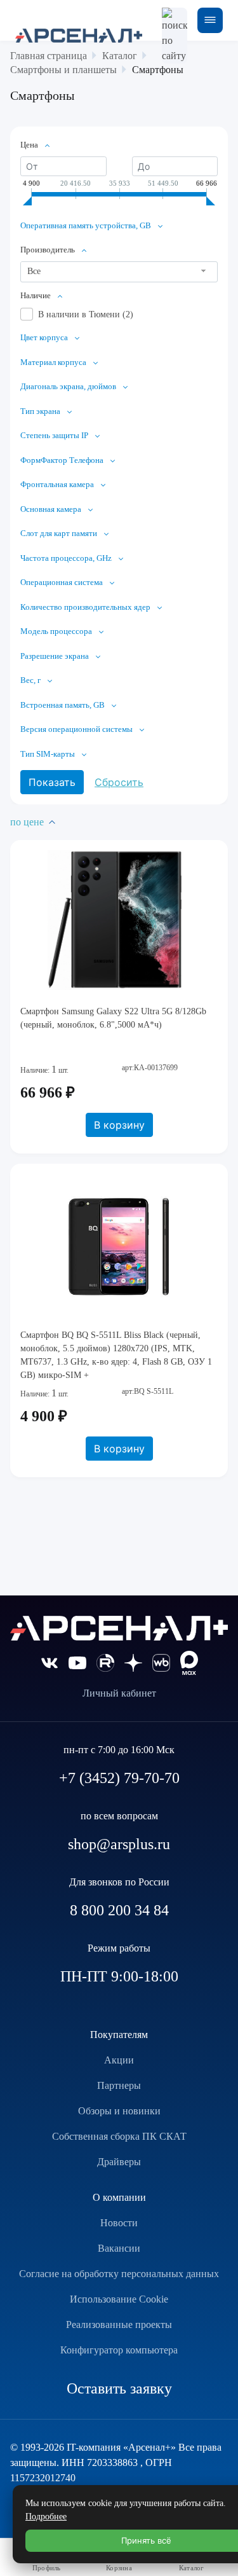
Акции (119, 2060)
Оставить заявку (119, 2388)
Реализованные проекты (119, 2325)
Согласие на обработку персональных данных (119, 2274)
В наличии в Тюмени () (86, 314)
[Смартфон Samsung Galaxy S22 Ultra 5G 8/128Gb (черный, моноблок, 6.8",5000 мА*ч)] (119, 920)
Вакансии (119, 2248)
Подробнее (46, 2517)
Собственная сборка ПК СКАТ (119, 2136)
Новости (119, 2223)
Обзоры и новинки (119, 2111)
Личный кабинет (119, 1693)
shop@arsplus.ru (119, 1844)
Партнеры (119, 2085)
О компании (119, 2197)
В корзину (119, 1125)
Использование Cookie (119, 2299)
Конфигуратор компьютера (119, 2350)
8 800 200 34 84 (119, 1910)
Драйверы (119, 2162)
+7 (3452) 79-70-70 (119, 1778)
